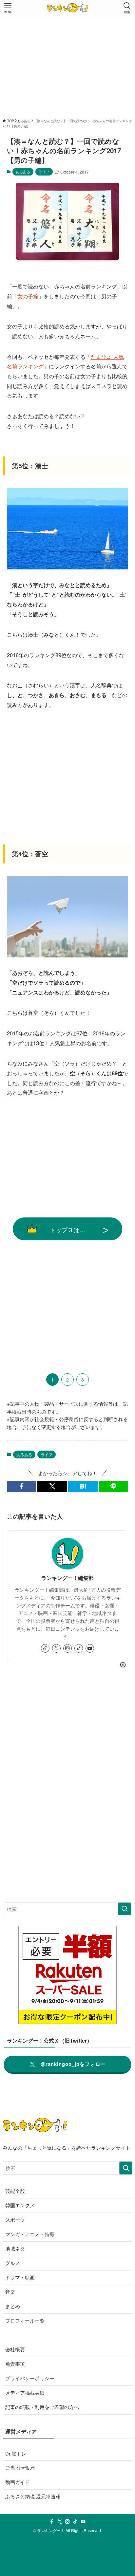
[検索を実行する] (125, 1909)
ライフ (44, 172)
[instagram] (67, 1648)
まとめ (13, 2306)
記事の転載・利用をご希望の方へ (42, 2407)
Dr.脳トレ (16, 2453)
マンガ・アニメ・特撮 (30, 2234)
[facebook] (52, 2522)
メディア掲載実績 (25, 2392)
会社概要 (15, 2349)
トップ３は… (67, 1230)
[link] (45, 1648)
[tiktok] (79, 1648)
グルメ (13, 2263)
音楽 (10, 2292)
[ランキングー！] (67, 8)
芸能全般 (15, 2191)
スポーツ (15, 2220)
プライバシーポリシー (30, 2378)
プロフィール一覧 (25, 2320)
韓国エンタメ (20, 2205)
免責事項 (15, 2364)
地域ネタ (15, 2248)
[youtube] (90, 1648)
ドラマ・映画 (20, 2277)
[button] (22, 1486)
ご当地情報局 (20, 2467)
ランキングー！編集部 (67, 1578)
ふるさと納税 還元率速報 (33, 2496)
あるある (23, 172)
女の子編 (28, 296)
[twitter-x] (56, 1648)
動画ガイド (18, 2482)
